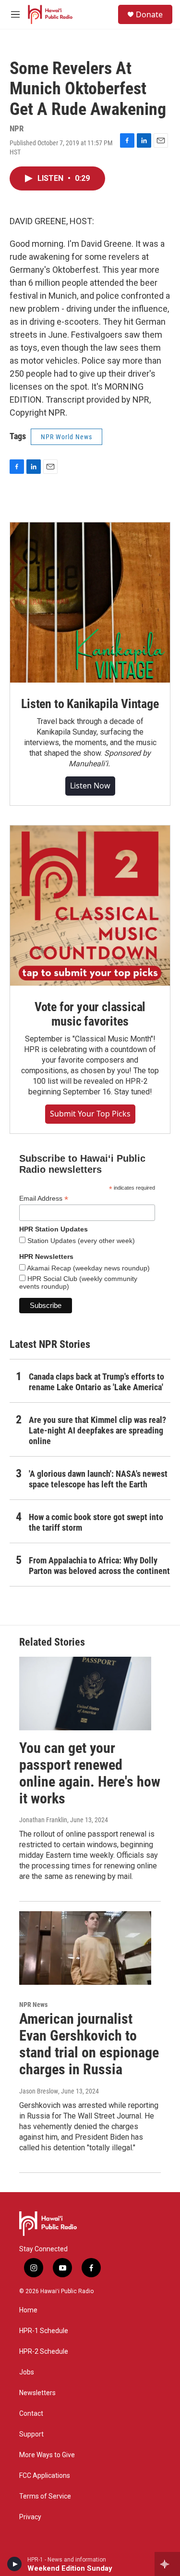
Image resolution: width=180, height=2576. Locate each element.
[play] (15, 2564)
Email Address (44, 1199)
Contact (31, 2414)
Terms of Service (45, 2496)
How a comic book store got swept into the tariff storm (96, 1522)
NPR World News (66, 437)
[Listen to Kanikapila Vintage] (90, 603)
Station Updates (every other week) (80, 1241)
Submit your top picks (90, 1114)
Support (31, 2434)
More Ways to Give (47, 2455)
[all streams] (167, 2564)
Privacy (30, 2517)
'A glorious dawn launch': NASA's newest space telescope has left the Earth (98, 1479)
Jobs (27, 2372)
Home (28, 2310)
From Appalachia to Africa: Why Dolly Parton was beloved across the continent (99, 1566)
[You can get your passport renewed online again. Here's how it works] (85, 1694)
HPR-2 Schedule (44, 2352)
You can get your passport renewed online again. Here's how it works (90, 1773)
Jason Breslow (39, 2091)
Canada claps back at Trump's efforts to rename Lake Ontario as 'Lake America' (96, 1382)
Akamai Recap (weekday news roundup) (88, 1268)
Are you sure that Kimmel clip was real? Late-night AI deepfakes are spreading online (97, 1430)
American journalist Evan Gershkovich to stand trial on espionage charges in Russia (89, 2044)
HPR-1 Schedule (44, 2331)
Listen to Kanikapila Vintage (90, 704)
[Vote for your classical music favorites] (90, 906)
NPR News (33, 2005)
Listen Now (90, 786)
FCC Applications (45, 2476)
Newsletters (37, 2393)
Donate (149, 14)
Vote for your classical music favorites (90, 1014)
